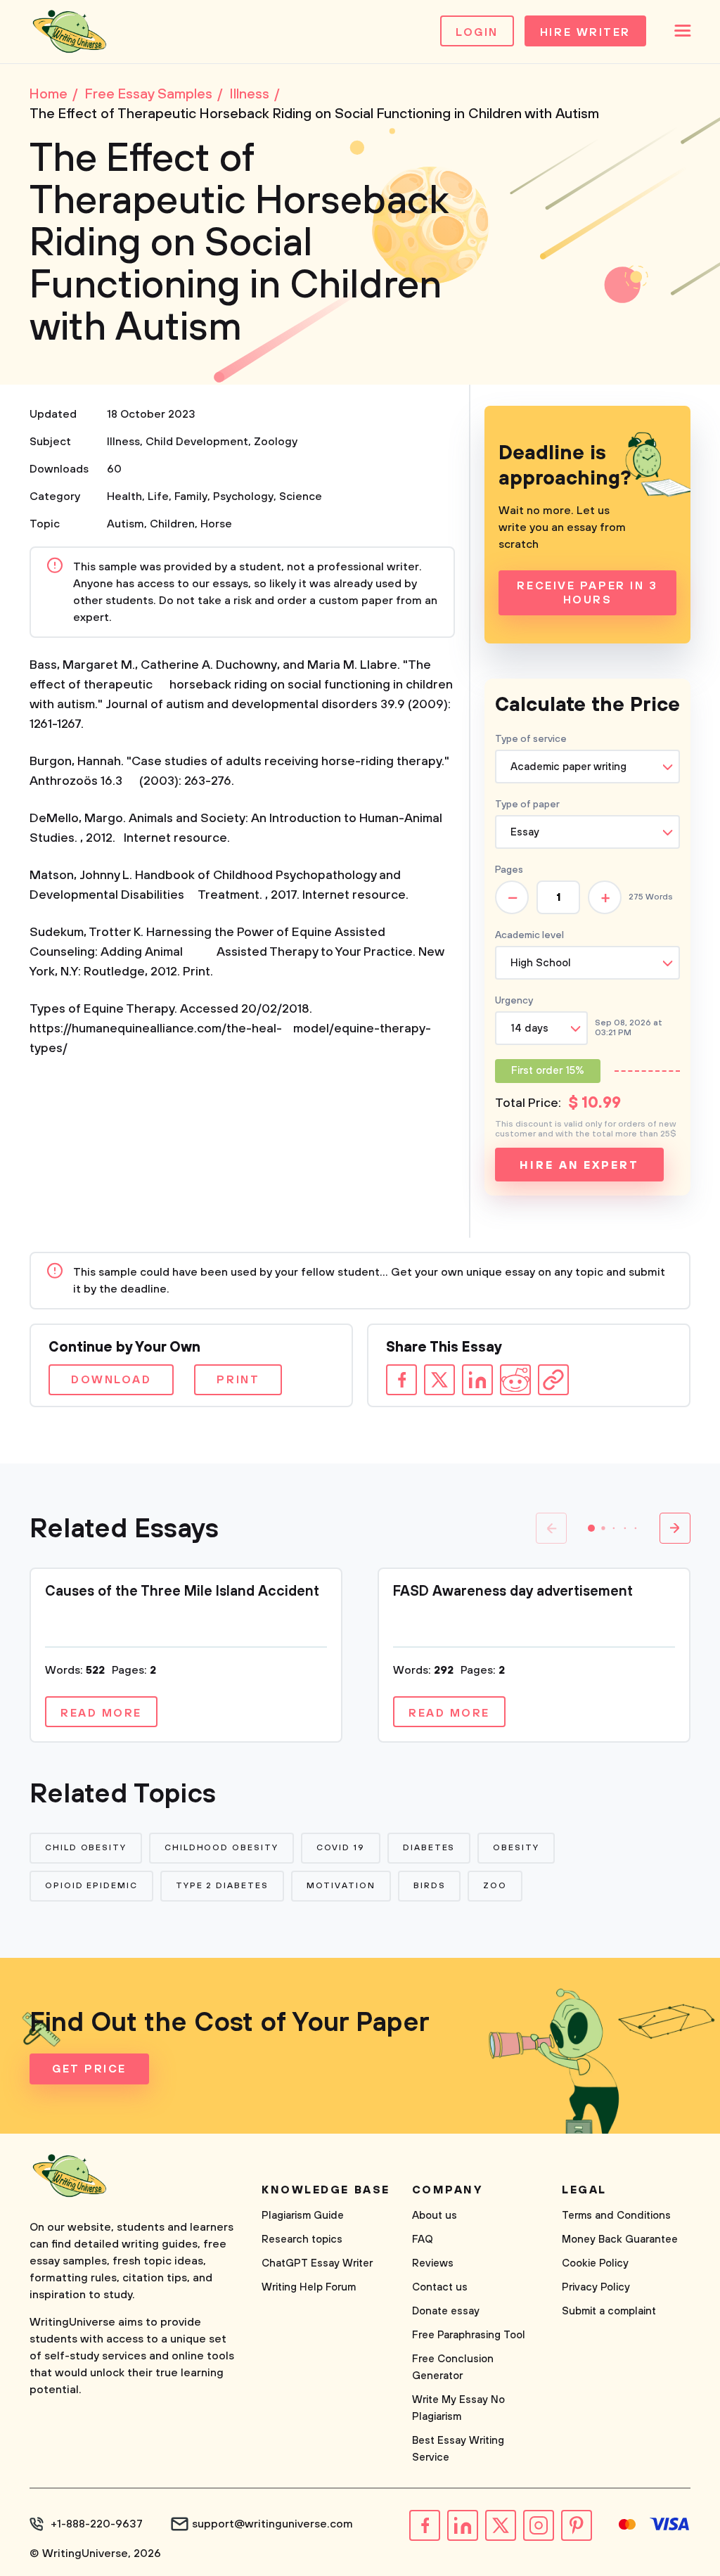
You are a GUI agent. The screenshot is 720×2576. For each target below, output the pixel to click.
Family (191, 496)
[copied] (553, 1380)
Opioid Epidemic (91, 1886)
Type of (527, 805)
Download (111, 1380)
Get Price (89, 2069)
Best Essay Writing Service (458, 2449)
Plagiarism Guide (303, 2216)
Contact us (440, 2287)
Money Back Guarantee (620, 2239)
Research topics (302, 2239)
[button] (591, 1528)
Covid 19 (341, 1848)
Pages (509, 870)
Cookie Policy (595, 2263)
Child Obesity (86, 1848)
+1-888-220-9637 (97, 2524)
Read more (101, 1713)
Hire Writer (585, 32)
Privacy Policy (596, 2287)
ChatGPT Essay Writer (317, 2263)
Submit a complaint (609, 2311)
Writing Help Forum (309, 2287)
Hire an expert (579, 1165)
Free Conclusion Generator (453, 2367)
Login (477, 32)
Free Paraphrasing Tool (469, 2335)
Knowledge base (326, 2190)
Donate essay (446, 2311)
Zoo (495, 1886)
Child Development (197, 442)
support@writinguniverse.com (272, 2524)
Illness (123, 442)
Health (124, 496)
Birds (430, 1886)
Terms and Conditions (616, 2216)
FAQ (423, 2239)
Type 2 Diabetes (222, 1886)
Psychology (243, 496)
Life (158, 496)
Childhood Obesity (221, 1848)
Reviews (433, 2263)
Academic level (529, 935)
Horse (216, 524)
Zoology (276, 442)
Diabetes (429, 1848)
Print (238, 1380)
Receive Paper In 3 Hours (587, 593)
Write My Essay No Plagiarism (458, 2408)
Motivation (341, 1886)
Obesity (516, 1848)
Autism (126, 524)
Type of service (531, 739)
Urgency (514, 1001)
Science (301, 496)
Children (172, 524)
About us (435, 2216)
